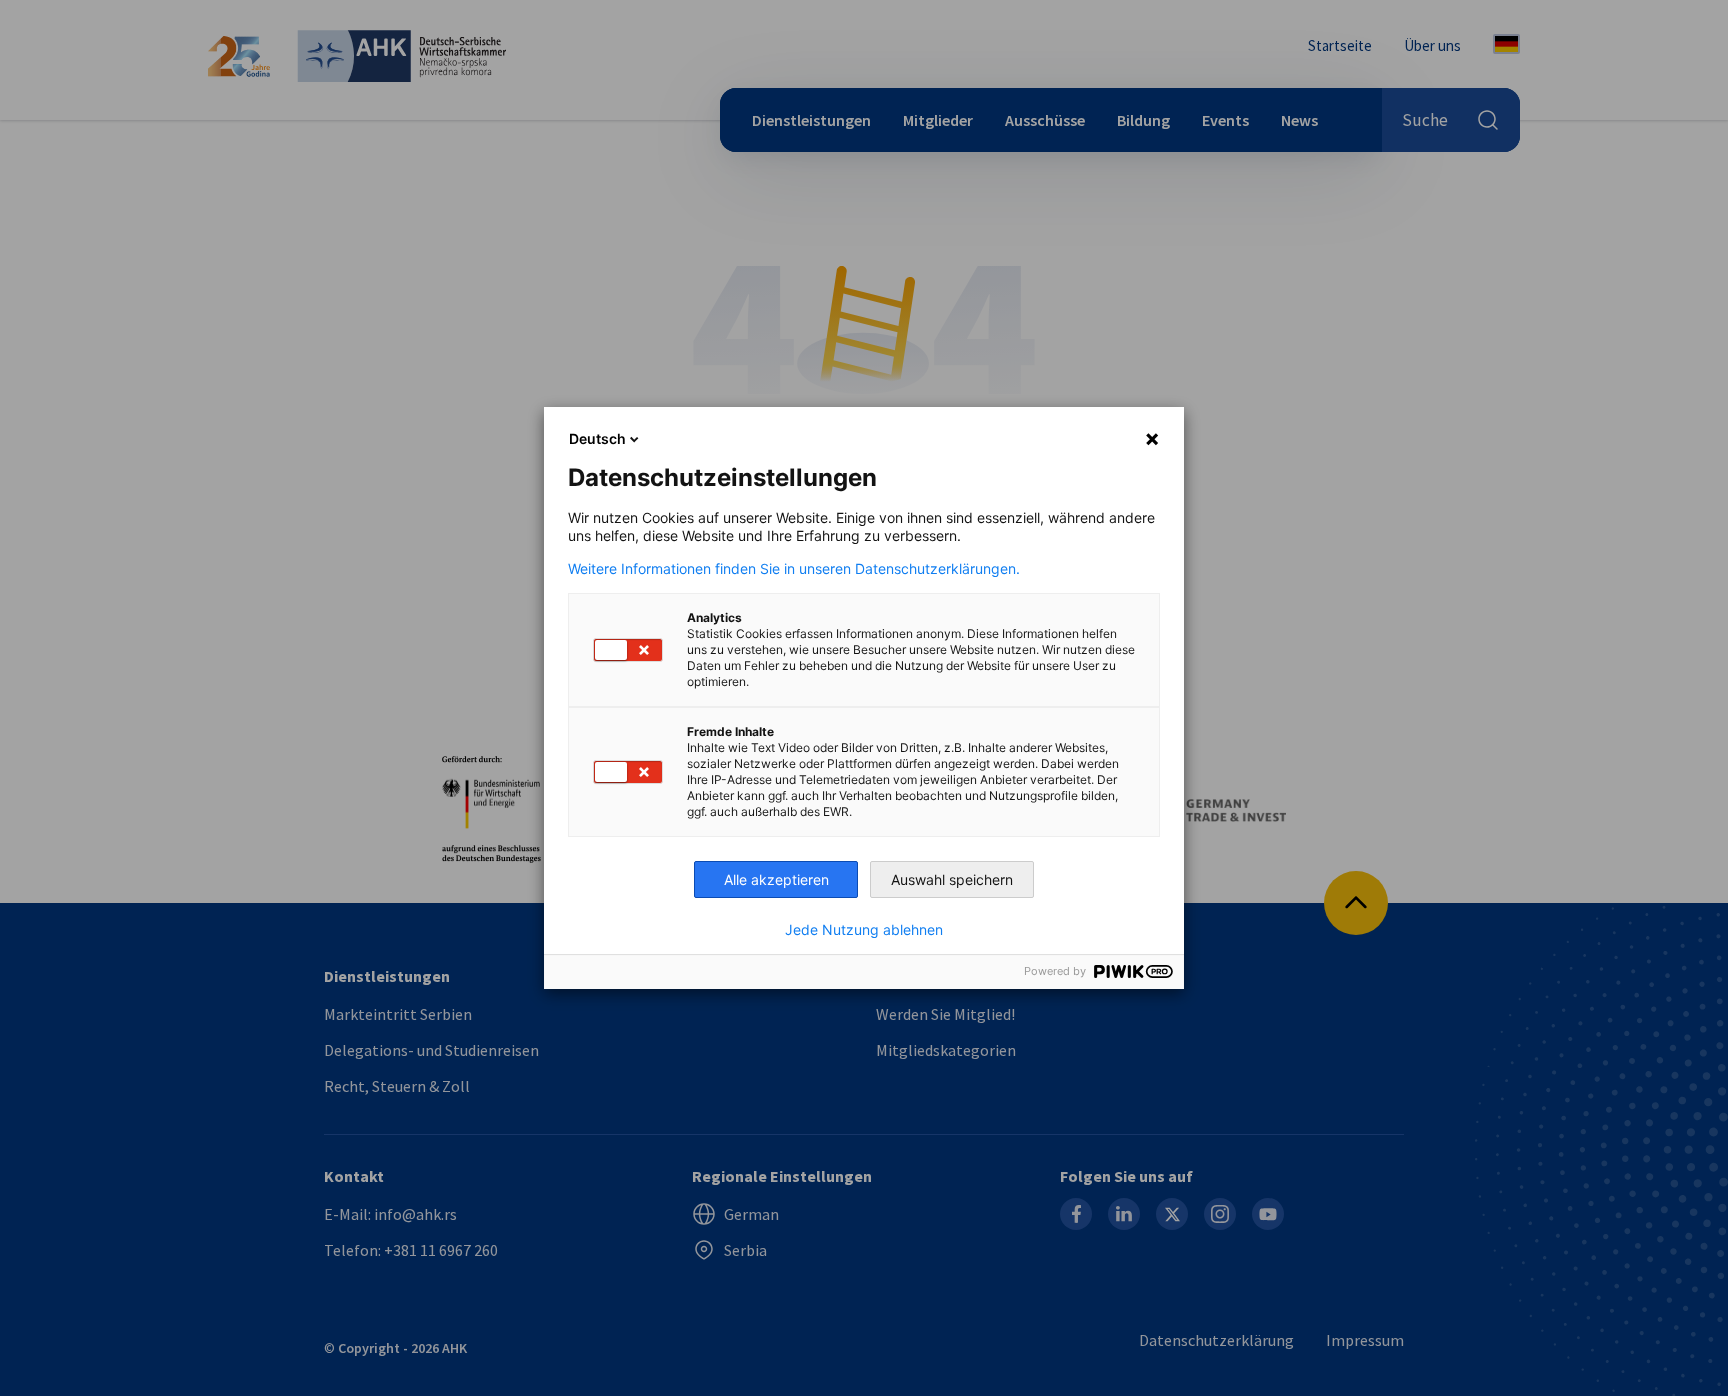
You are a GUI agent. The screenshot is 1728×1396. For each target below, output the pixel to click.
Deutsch (597, 438)
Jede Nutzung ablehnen (864, 930)
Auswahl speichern (952, 879)
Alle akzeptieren (776, 879)
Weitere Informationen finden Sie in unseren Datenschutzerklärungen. (794, 569)
